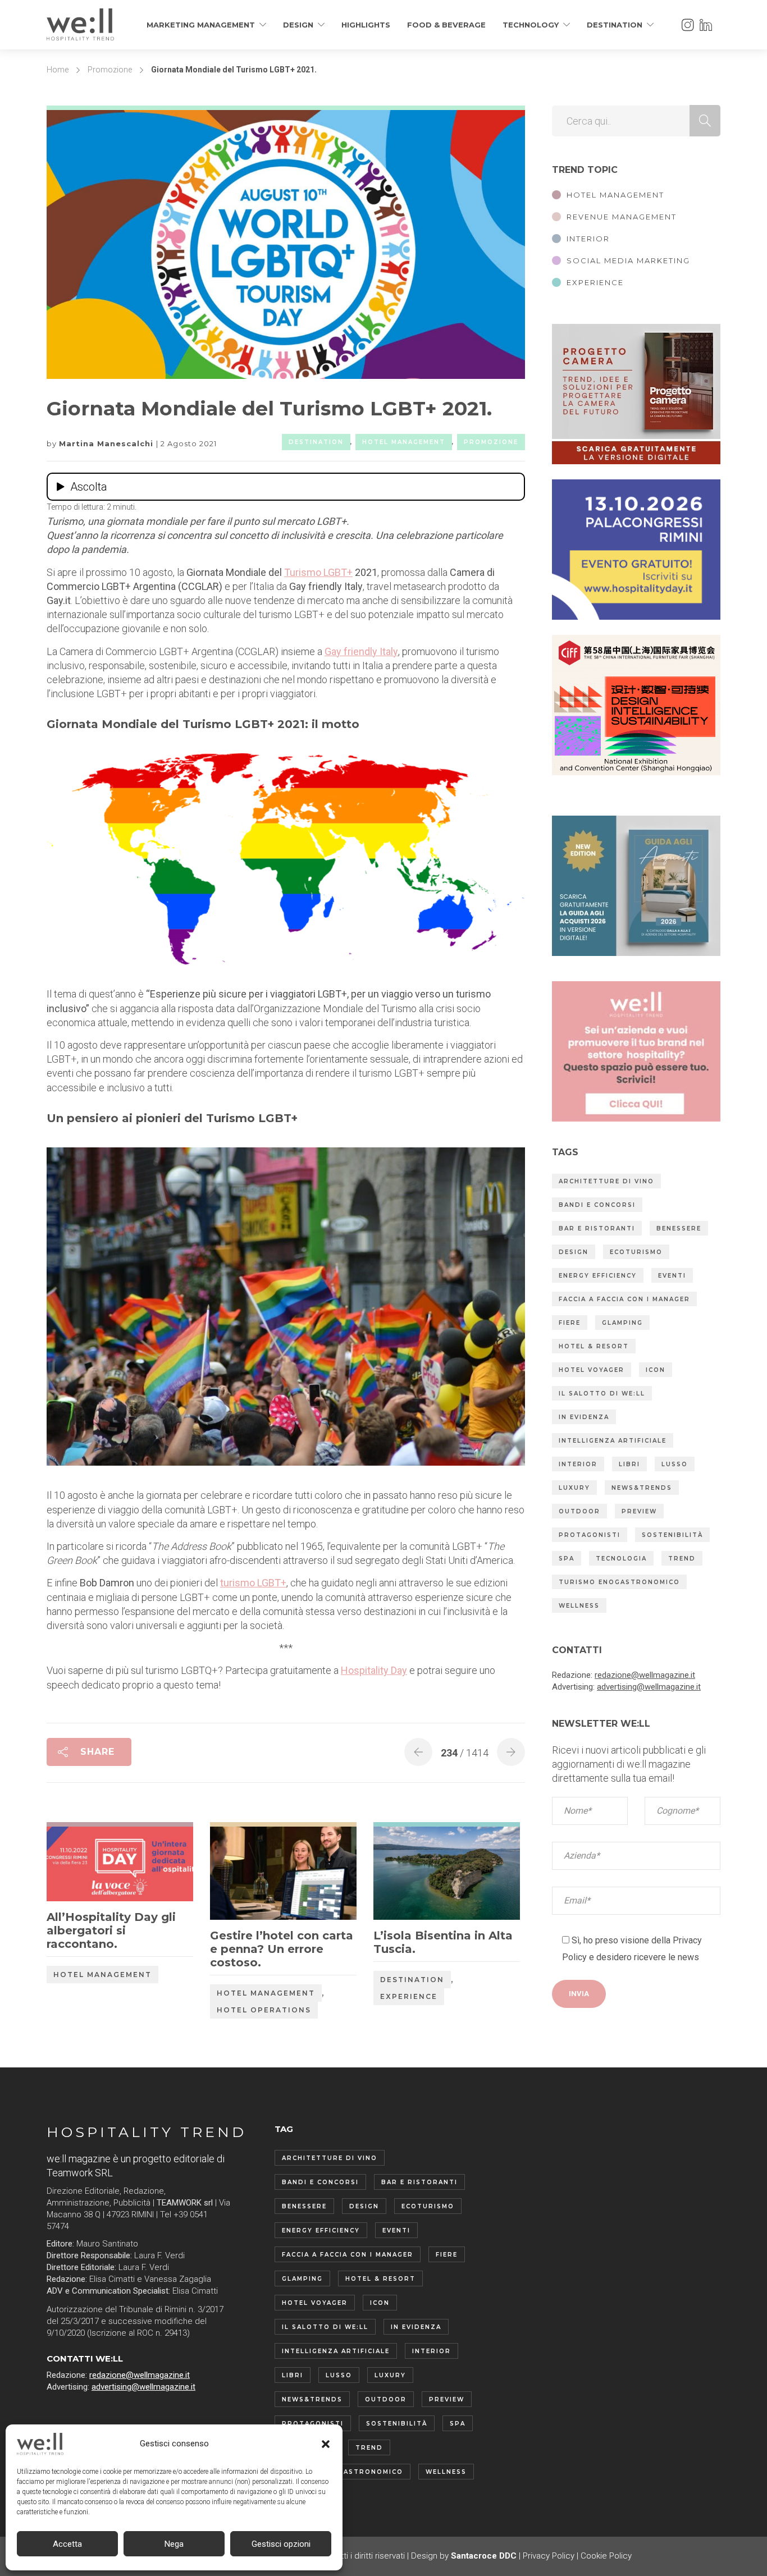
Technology (531, 25)
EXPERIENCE (595, 282)
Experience (409, 1996)
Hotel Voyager (592, 1370)
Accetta (67, 2544)
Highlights (366, 25)
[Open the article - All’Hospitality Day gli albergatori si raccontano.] (83, 1864)
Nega (174, 2544)
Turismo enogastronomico (619, 1582)
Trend (682, 1559)
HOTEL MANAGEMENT (615, 195)
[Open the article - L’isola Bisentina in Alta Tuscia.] (410, 1873)
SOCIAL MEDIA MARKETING (628, 260)
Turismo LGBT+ (318, 572)
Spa (567, 1559)
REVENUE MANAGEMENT (622, 217)
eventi (672, 1276)
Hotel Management (404, 442)
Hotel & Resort (594, 1346)
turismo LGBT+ (253, 1583)
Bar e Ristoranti (597, 1228)
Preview (639, 1511)
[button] (326, 2444)
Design (298, 25)
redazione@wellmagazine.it (645, 1675)
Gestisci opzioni (281, 2544)
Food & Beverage (446, 25)
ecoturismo (636, 1252)
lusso (675, 1464)
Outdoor (579, 1511)
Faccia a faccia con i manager (624, 1299)
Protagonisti (590, 1535)
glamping (622, 1323)
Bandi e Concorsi (597, 1205)
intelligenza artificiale (613, 1441)
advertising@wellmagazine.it (649, 1687)
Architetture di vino (606, 1181)
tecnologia (621, 1559)
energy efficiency (598, 1276)
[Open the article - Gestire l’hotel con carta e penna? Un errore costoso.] (247, 1873)
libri (629, 1464)
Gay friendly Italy (361, 651)
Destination (615, 25)
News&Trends (642, 1488)
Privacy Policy (549, 2556)
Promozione (110, 70)
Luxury (574, 1488)
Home (58, 70)
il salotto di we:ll (602, 1394)
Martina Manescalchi (108, 443)
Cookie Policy (606, 2556)
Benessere (679, 1228)
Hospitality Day (374, 1670)
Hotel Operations (264, 2010)
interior (578, 1464)
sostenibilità (672, 1535)
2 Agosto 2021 (189, 443)
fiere (570, 1323)
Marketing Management (201, 25)
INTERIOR (588, 239)
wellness (579, 1606)
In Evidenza (584, 1417)
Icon (656, 1370)
